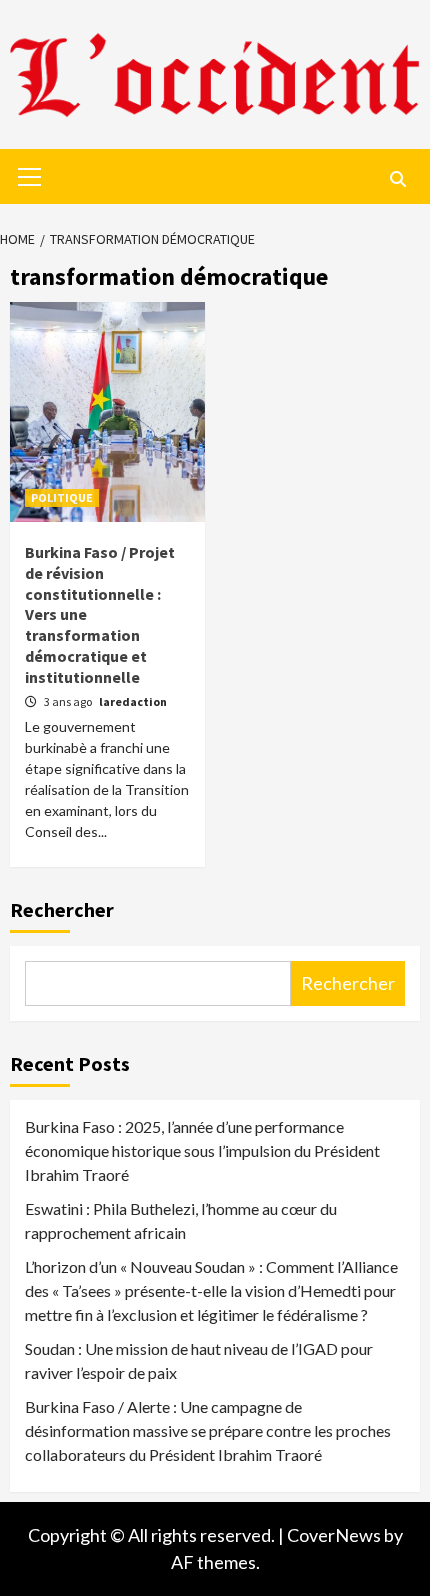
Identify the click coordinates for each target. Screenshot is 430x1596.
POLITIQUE (62, 497)
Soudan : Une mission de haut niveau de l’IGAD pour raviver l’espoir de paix (199, 1360)
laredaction (133, 701)
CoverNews (334, 1535)
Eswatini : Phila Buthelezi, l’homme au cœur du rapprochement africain (181, 1220)
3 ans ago (69, 701)
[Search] (397, 179)
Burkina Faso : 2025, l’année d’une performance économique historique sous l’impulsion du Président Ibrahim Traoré (202, 1150)
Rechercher (62, 909)
